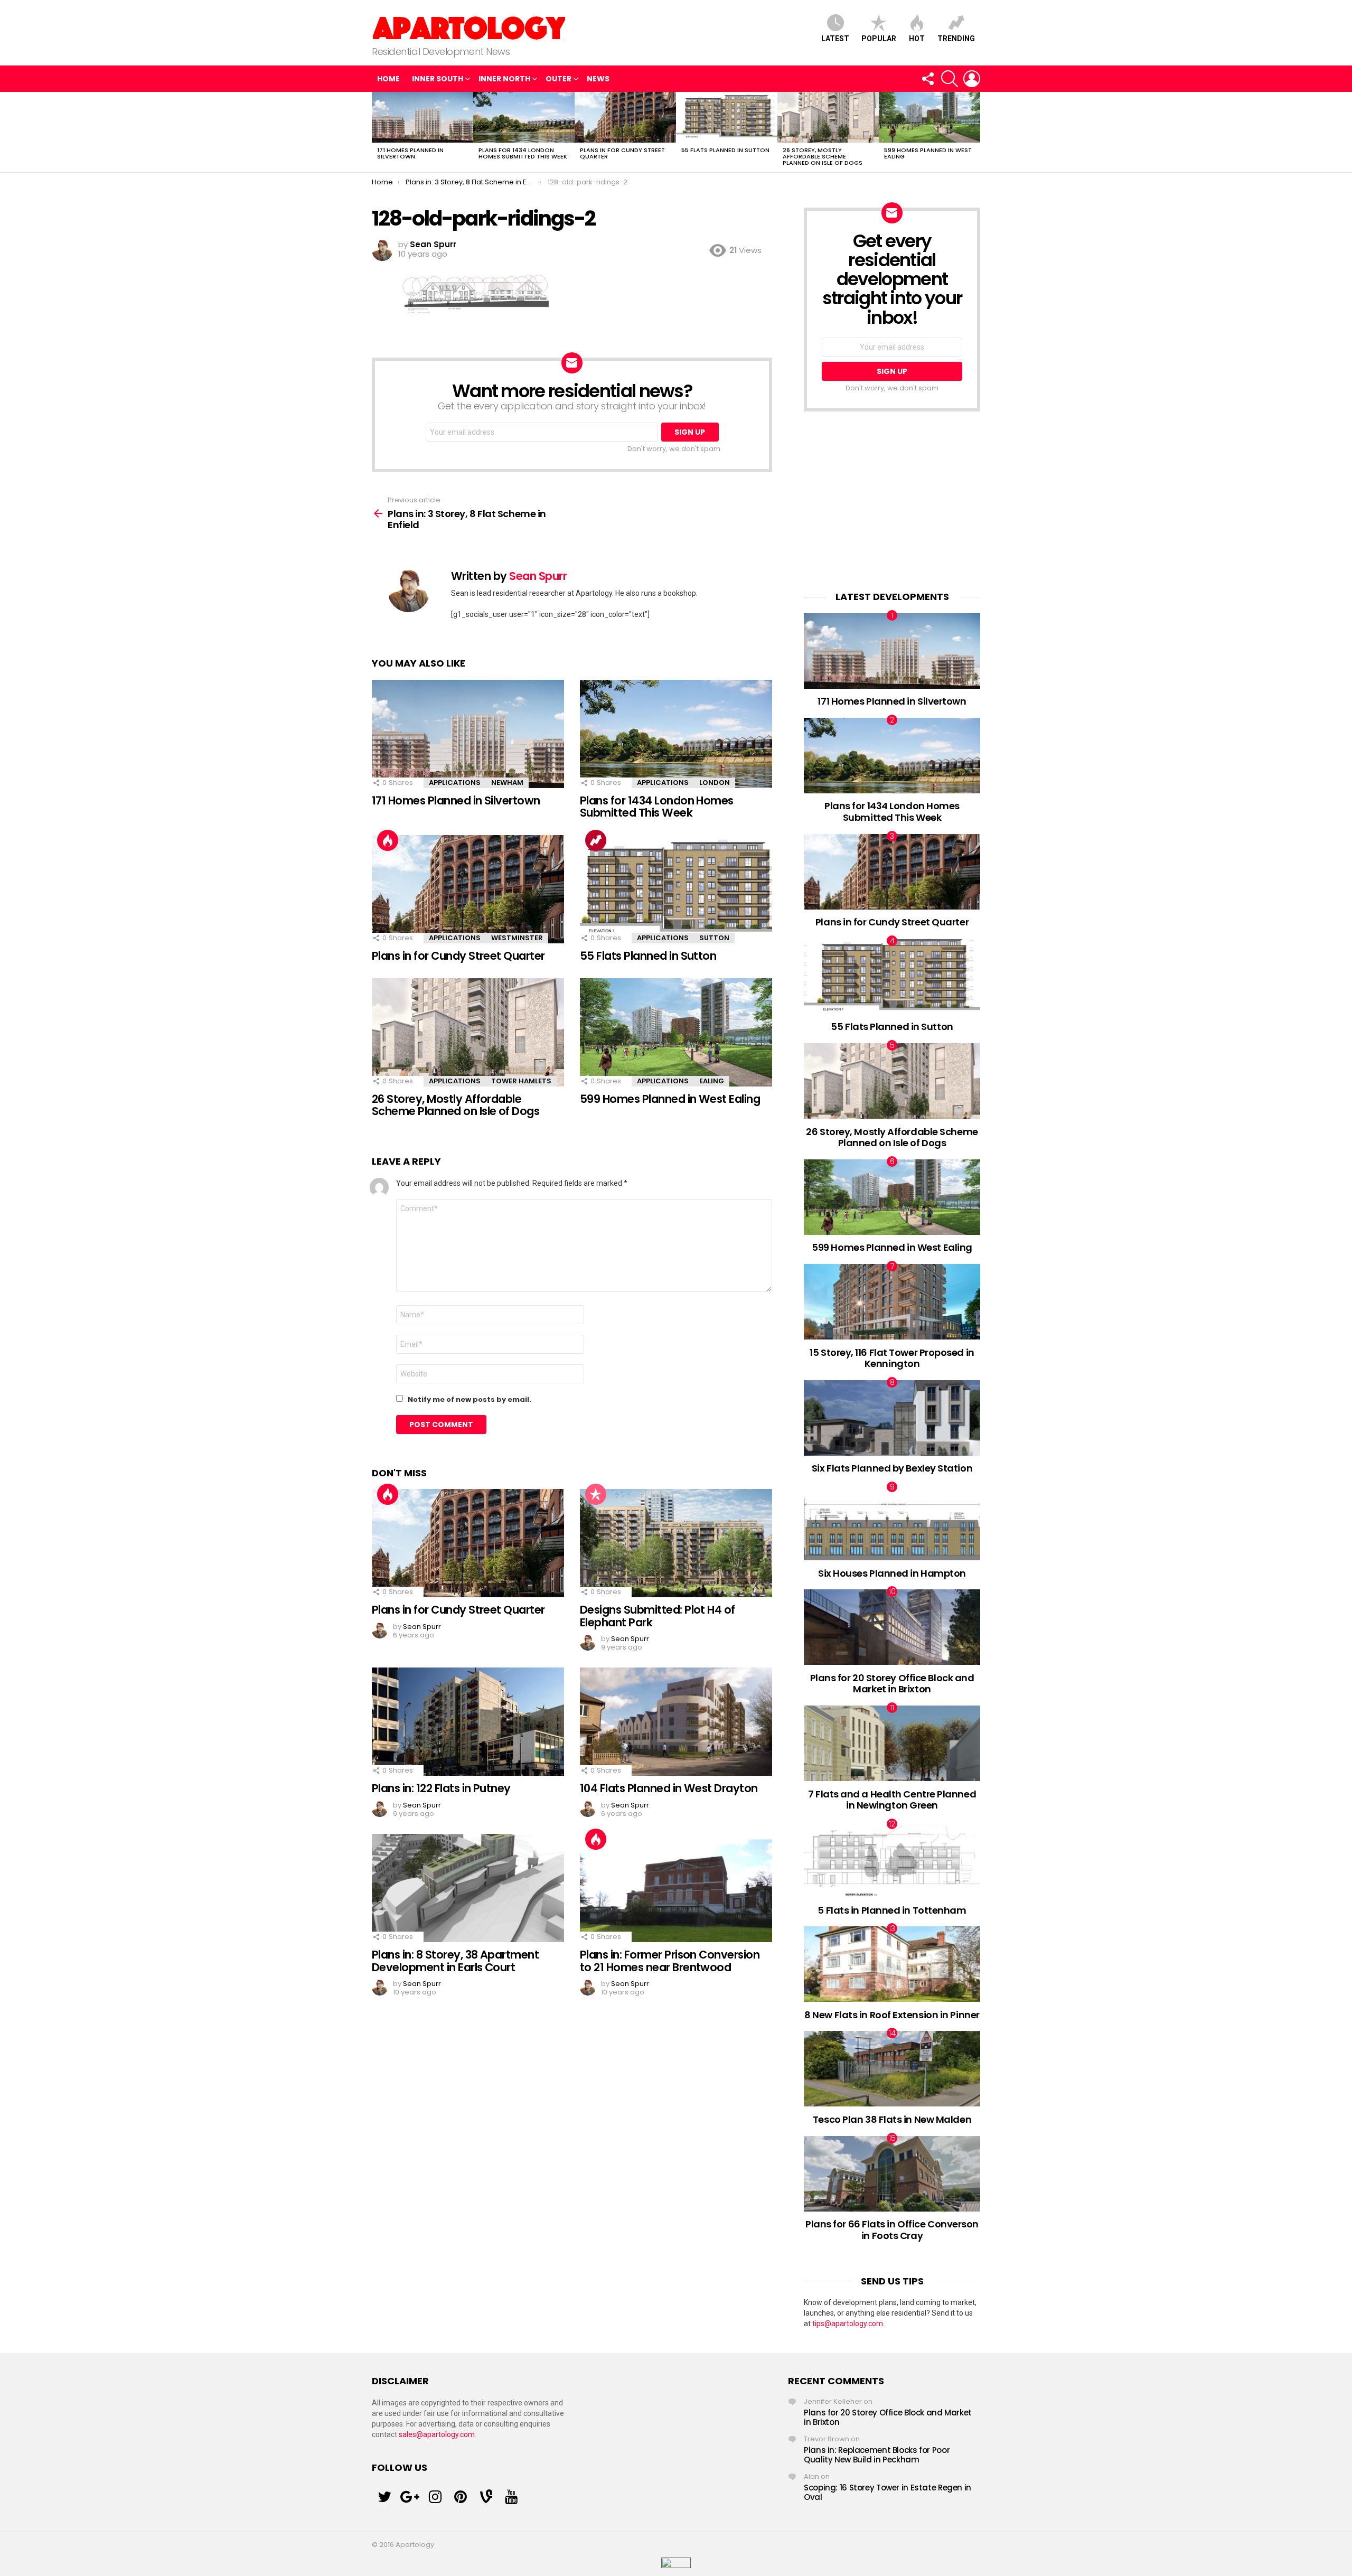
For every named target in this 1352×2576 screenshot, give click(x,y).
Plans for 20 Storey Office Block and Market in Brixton (892, 1684)
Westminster (517, 938)
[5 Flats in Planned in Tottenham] (892, 1860)
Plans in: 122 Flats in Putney (441, 1788)
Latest (835, 39)
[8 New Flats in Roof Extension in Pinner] (892, 1964)
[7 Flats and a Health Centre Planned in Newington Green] (892, 1743)
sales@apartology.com (437, 2434)
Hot (917, 39)
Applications (455, 783)
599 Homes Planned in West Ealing (928, 153)
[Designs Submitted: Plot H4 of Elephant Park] (676, 1543)
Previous (377, 132)
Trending (956, 39)
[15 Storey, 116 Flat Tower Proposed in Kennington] (892, 1302)
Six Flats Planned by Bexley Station (892, 1468)
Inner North (504, 79)
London (715, 783)
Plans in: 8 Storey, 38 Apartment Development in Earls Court (455, 1961)
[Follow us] (927, 79)
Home (388, 79)
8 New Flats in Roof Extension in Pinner (892, 2015)
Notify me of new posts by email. (470, 1399)
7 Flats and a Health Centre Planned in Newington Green (892, 1800)
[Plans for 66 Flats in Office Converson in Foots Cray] (892, 2174)
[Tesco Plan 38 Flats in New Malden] (892, 2069)
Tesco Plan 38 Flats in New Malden (892, 2119)
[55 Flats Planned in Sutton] (727, 117)
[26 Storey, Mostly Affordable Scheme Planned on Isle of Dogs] (828, 117)
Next (975, 132)
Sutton (714, 938)
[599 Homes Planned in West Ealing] (929, 117)
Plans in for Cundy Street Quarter (622, 153)
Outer (558, 79)
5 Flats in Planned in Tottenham (892, 1910)
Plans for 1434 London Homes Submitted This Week (523, 153)
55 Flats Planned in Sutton (725, 150)
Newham (507, 783)
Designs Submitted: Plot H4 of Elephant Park (658, 1616)
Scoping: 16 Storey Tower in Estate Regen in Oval (888, 2492)
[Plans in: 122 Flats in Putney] (468, 1722)
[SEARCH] (950, 79)
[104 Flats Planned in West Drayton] (676, 1722)
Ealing (712, 1081)
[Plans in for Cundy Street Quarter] (625, 117)
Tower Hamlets (521, 1081)
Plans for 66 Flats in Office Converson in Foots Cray (892, 2230)
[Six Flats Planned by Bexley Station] (892, 1418)
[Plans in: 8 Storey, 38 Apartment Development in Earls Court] (468, 1888)
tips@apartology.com (848, 2324)
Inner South (438, 79)
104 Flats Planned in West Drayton (669, 1788)
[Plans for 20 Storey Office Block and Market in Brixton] (892, 1627)
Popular (879, 39)
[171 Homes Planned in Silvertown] (422, 117)
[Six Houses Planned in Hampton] (892, 1523)
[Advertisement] (892, 501)
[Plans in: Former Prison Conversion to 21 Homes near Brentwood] (676, 1888)
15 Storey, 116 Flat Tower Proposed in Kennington (892, 1358)
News (598, 79)
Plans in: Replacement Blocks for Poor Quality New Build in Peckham (877, 2455)
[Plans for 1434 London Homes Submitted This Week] (524, 117)
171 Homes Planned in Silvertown (410, 153)
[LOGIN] (972, 79)
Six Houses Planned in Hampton (892, 1573)
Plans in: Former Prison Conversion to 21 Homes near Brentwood (670, 1961)
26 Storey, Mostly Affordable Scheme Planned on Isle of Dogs (823, 156)
